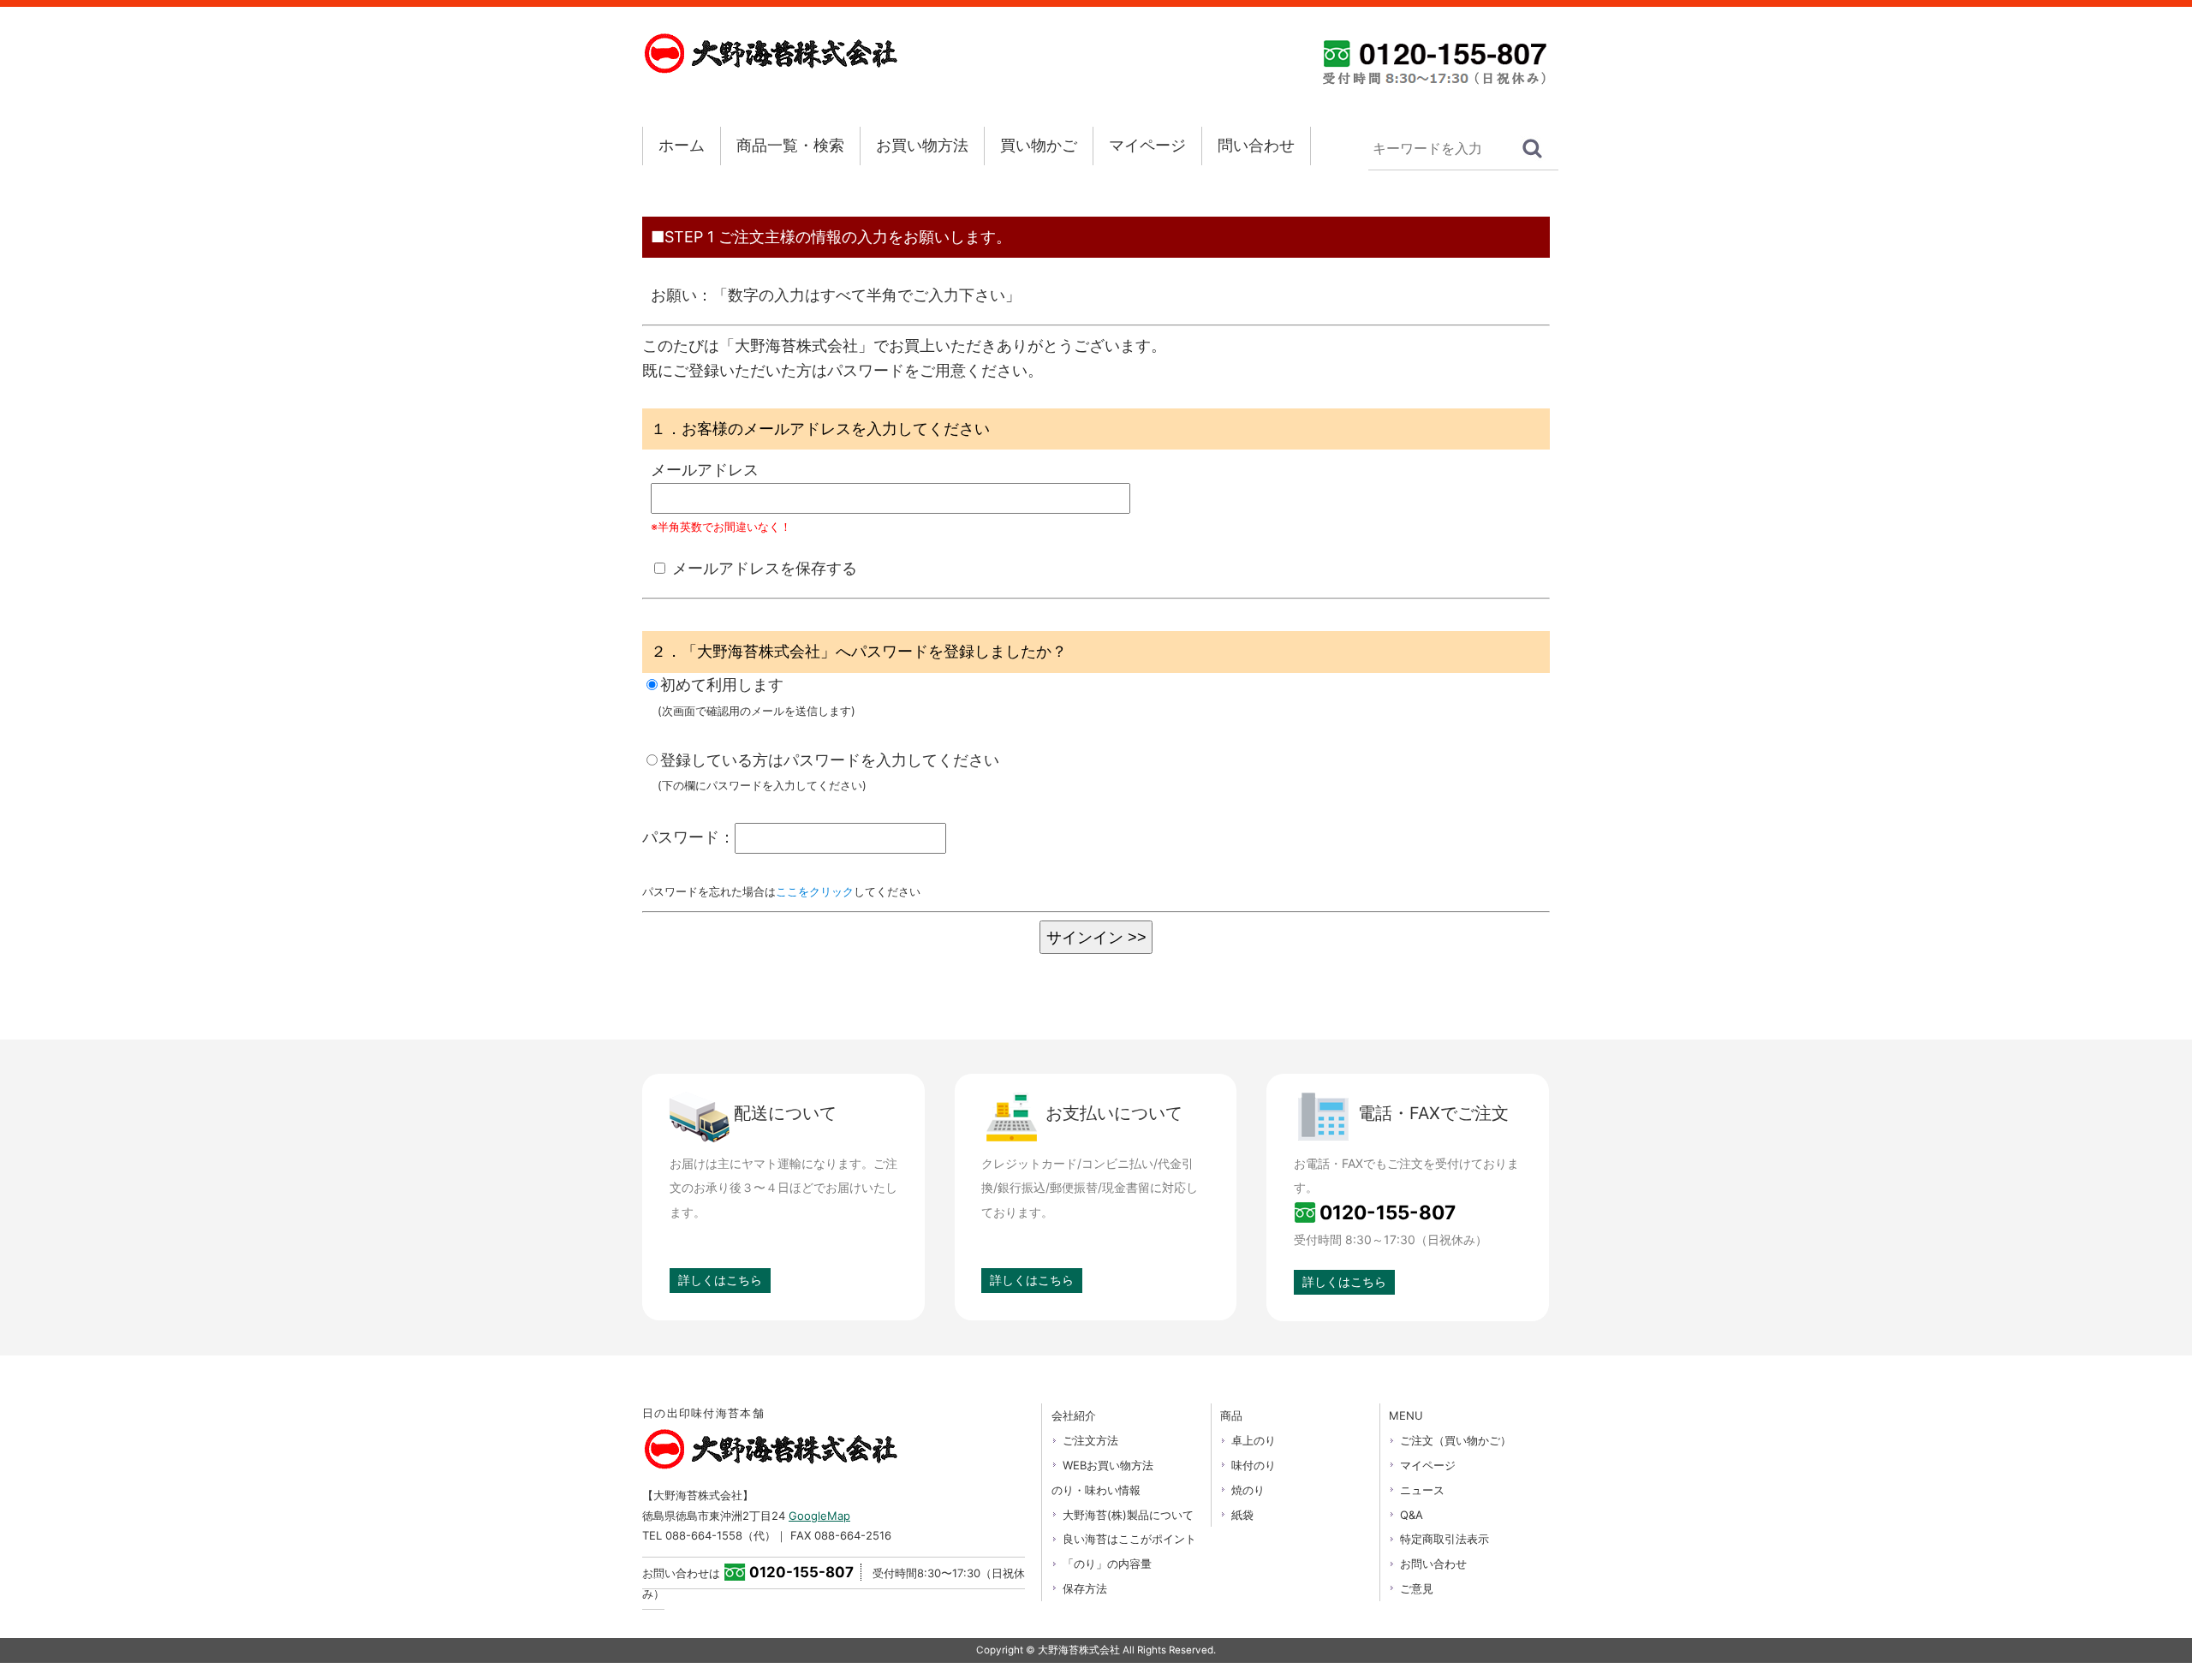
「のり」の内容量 (1107, 1564)
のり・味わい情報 (1096, 1490)
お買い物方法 (922, 145)
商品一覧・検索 (790, 145)
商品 (1231, 1415)
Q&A (1412, 1515)
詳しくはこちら (720, 1280)
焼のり (1248, 1490)
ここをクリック (815, 891)
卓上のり (1254, 1440)
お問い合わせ (1433, 1564)
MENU (1406, 1415)
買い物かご (1039, 145)
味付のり (1254, 1465)
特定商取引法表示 (1444, 1539)
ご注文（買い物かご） (1456, 1440)
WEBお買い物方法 (1108, 1465)
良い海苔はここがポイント (1129, 1539)
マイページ (1147, 145)
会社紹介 (1074, 1415)
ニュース (1422, 1490)
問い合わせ (1256, 145)
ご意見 (1417, 1588)
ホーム (682, 145)
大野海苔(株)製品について (1128, 1515)
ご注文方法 (1090, 1440)
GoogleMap (819, 1516)
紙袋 (1242, 1515)
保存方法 (1085, 1588)
